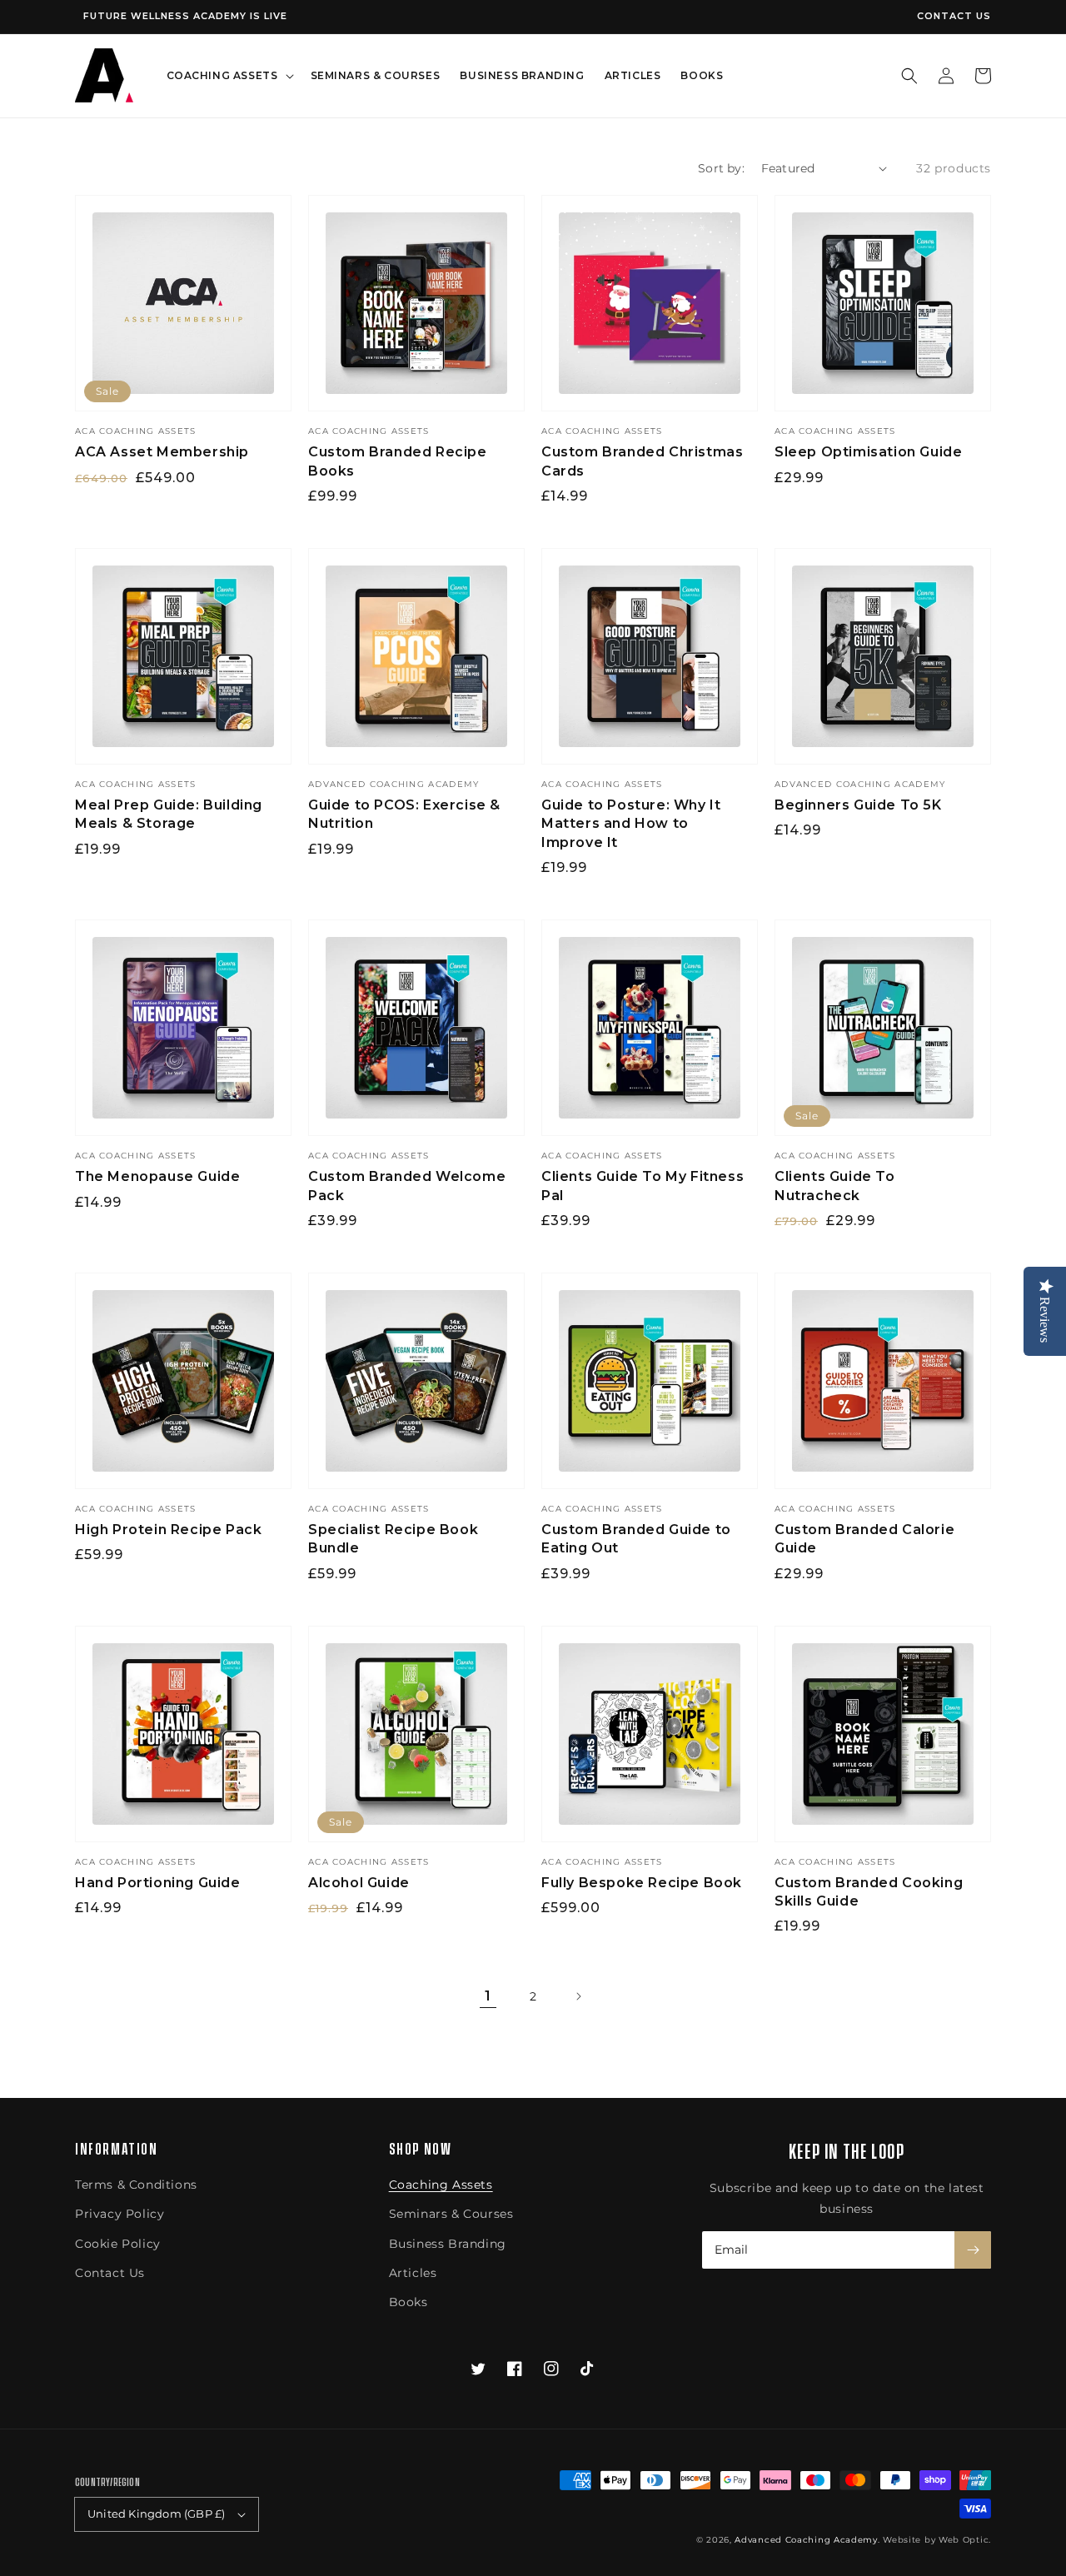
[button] (909, 76)
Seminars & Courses (451, 2214)
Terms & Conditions (136, 2185)
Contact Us (954, 16)
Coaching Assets (441, 2185)
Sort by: (721, 168)
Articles (413, 2273)
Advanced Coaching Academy (806, 2540)
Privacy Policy (120, 2214)
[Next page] (578, 1996)
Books (408, 2302)
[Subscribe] (973, 2250)
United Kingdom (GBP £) (156, 2514)
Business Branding (448, 2244)
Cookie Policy (118, 2244)
